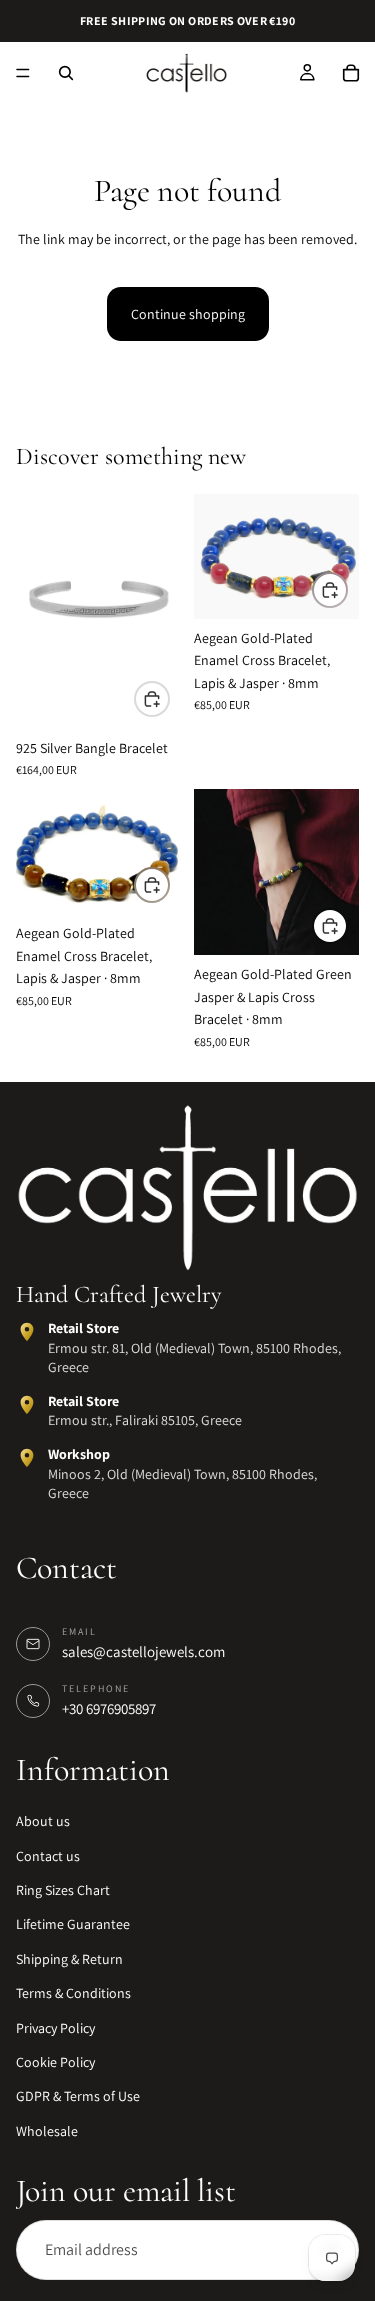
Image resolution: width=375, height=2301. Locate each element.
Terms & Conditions (73, 1994)
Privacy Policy (55, 2028)
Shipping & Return (69, 1959)
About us (43, 1822)
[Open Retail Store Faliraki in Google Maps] (27, 1405)
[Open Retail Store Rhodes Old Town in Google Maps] (27, 1332)
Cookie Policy (55, 2063)
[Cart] (351, 73)
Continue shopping (188, 314)
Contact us (48, 1856)
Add (169, 699)
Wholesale (47, 2131)
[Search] (66, 73)
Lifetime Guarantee (73, 1925)
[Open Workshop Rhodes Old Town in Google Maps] (27, 1458)
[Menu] (23, 73)
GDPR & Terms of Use (78, 2097)
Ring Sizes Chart (63, 1891)
